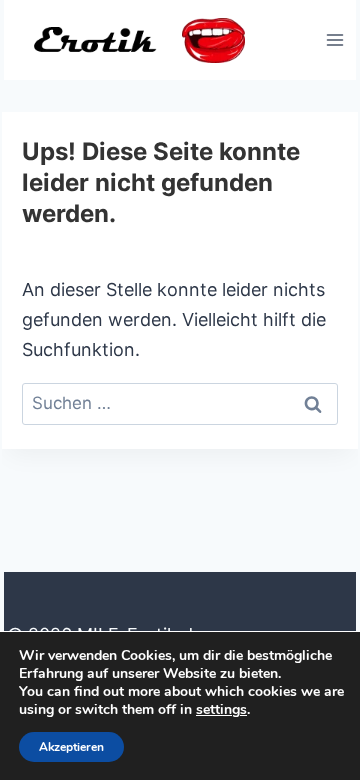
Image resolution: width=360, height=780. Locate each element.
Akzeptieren (71, 747)
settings (221, 710)
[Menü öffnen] (334, 39)
